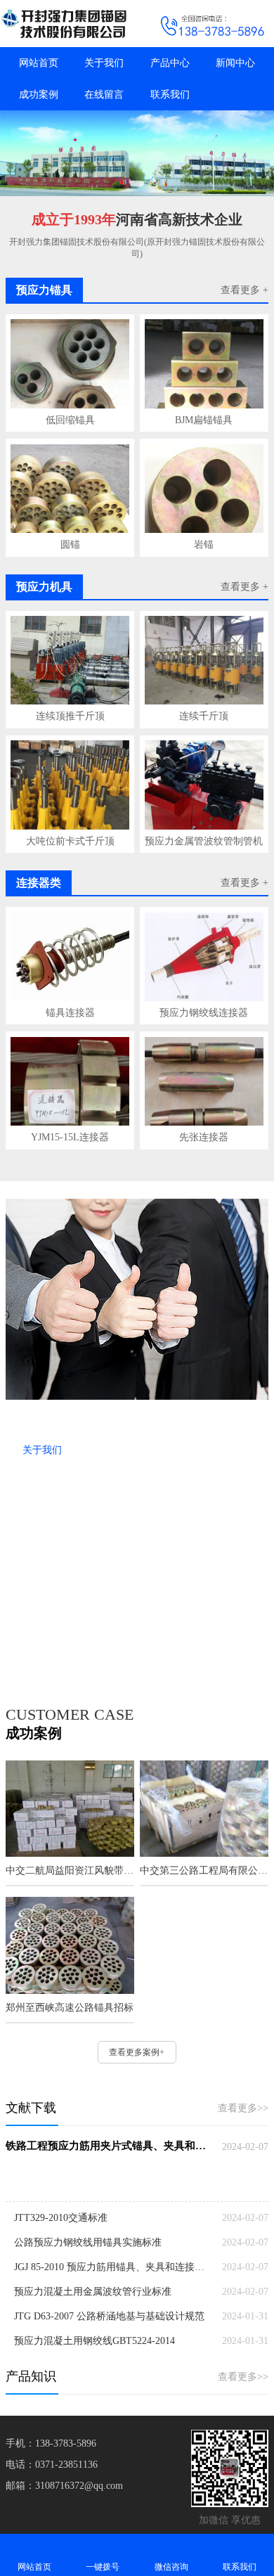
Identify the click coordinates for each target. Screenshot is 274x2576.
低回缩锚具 (70, 420)
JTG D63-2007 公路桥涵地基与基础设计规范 (109, 2316)
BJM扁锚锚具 (204, 420)
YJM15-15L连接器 (70, 1137)
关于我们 (104, 63)
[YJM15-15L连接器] (70, 1081)
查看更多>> (243, 2108)
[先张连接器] (204, 1081)
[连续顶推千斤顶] (70, 660)
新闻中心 (235, 63)
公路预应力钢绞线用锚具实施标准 (88, 2242)
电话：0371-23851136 (52, 2465)
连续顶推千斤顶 (70, 716)
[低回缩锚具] (70, 363)
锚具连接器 (70, 1013)
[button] (137, 183)
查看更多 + (244, 290)
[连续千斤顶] (204, 660)
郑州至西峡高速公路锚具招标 (70, 2008)
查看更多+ (46, 1661)
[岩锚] (204, 489)
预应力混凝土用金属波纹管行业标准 (93, 2292)
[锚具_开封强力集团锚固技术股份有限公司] (68, 24)
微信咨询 (171, 2567)
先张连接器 (204, 1137)
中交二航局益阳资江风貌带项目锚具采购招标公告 (70, 1870)
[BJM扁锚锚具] (204, 363)
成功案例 (39, 95)
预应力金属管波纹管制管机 (204, 841)
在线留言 (104, 95)
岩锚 (204, 545)
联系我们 (170, 95)
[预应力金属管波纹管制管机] (204, 785)
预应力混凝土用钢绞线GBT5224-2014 (94, 2341)
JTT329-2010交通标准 (61, 2218)
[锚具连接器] (70, 957)
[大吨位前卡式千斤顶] (70, 785)
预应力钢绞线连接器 (204, 1013)
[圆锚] (70, 489)
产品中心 (170, 63)
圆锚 (70, 545)
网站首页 (39, 63)
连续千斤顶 (204, 716)
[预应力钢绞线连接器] (204, 957)
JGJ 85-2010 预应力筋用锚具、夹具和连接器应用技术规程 (113, 2267)
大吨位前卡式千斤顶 (70, 841)
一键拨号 (103, 2567)
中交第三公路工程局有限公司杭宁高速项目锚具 (204, 1870)
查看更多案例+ (137, 2052)
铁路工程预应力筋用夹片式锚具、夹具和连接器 (109, 2146)
